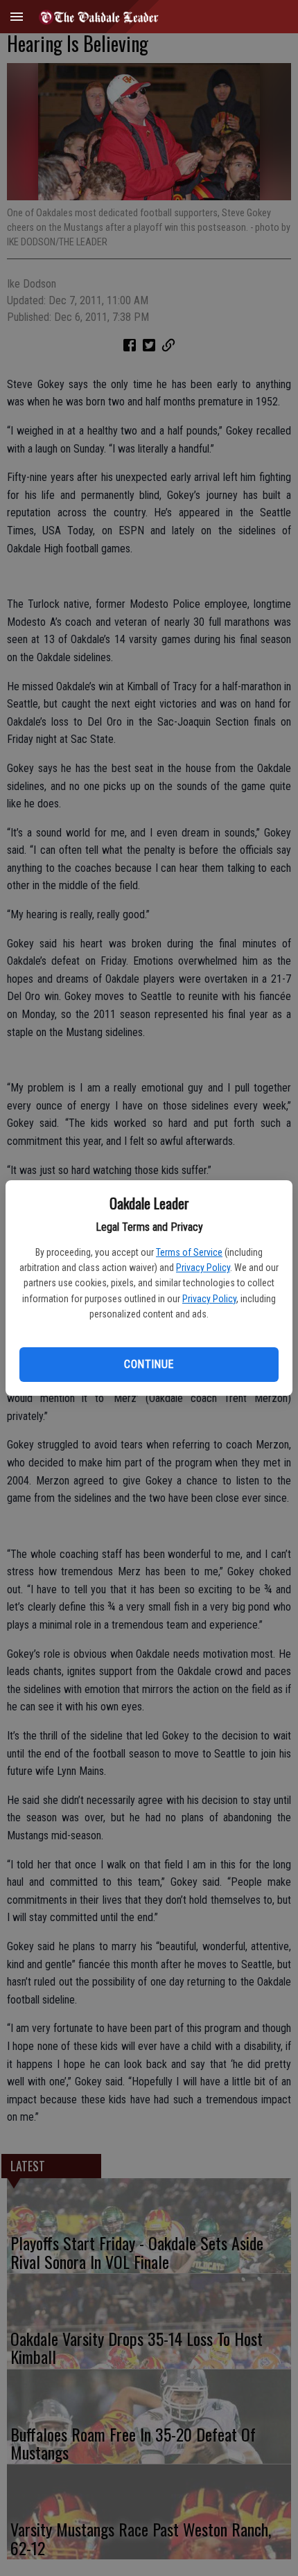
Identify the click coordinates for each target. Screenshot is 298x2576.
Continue (149, 1364)
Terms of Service (189, 1252)
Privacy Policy (203, 1268)
